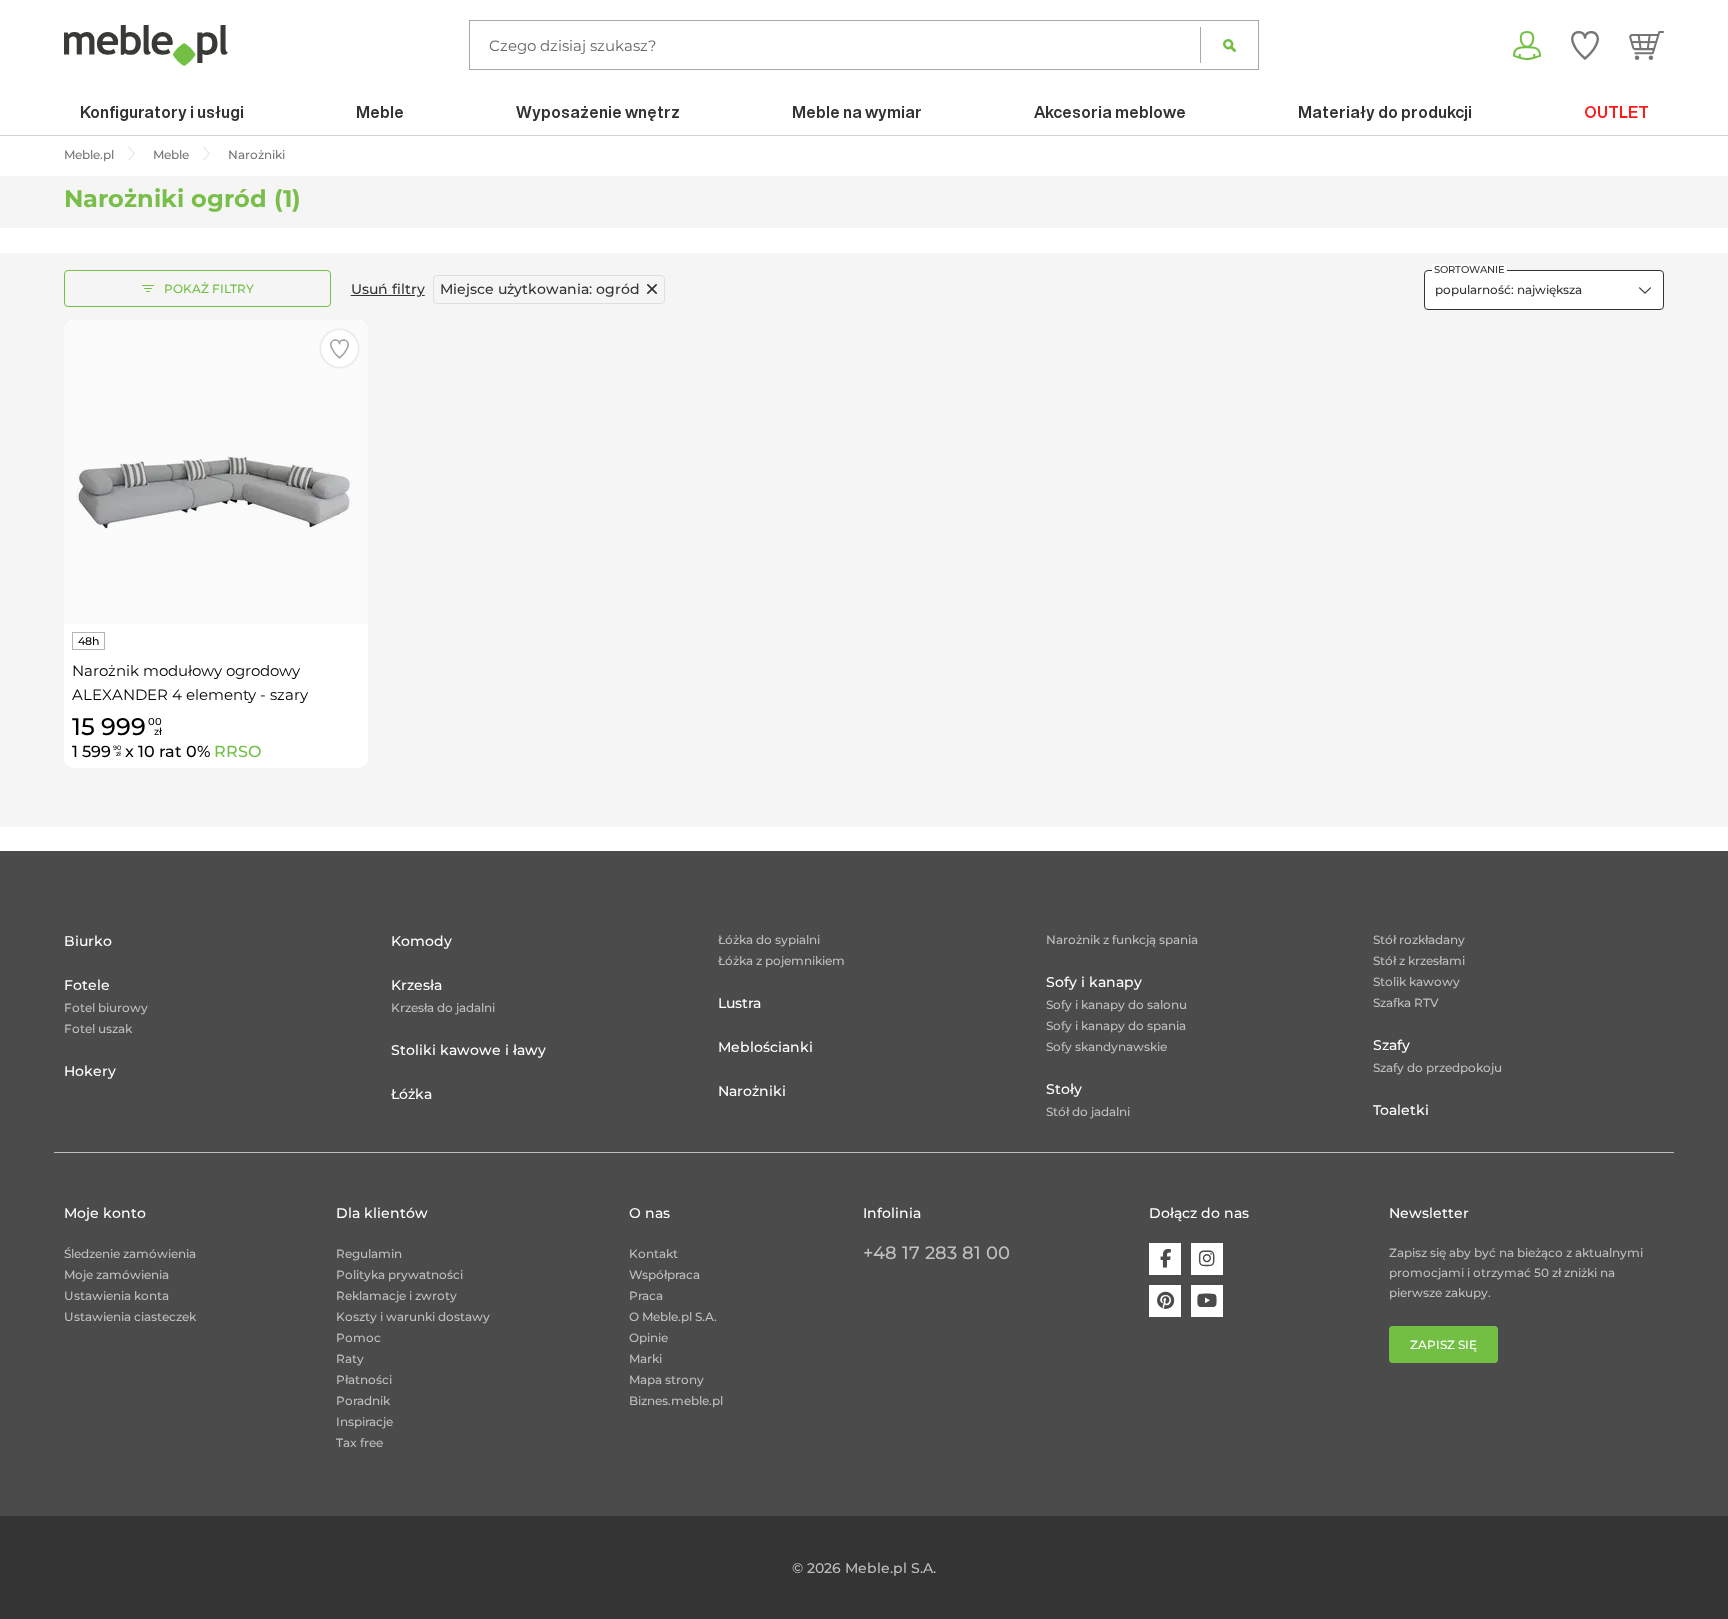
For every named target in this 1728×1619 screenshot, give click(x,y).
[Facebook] (1165, 1259)
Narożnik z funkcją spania (1122, 939)
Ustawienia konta (116, 1295)
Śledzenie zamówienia (130, 1253)
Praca (646, 1295)
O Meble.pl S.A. (673, 1316)
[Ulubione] (1585, 45)
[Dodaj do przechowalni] (339, 348)
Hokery (90, 1071)
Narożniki (752, 1091)
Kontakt (653, 1253)
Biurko (88, 941)
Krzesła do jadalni (443, 1007)
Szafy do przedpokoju (1437, 1067)
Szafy (1391, 1045)
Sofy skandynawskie (1106, 1046)
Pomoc (358, 1337)
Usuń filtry (388, 289)
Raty (350, 1358)
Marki (645, 1358)
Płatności (364, 1379)
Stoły (1064, 1089)
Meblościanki (765, 1047)
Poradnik (363, 1400)
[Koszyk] (1646, 45)
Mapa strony (666, 1379)
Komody (421, 941)
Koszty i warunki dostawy (413, 1316)
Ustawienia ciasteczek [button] (130, 1316)
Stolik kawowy (1416, 981)
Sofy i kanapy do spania (1116, 1025)
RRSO (237, 751)
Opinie (648, 1337)
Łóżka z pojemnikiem (781, 960)
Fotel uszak (98, 1028)
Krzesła (416, 985)
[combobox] (1544, 290)
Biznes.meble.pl (676, 1400)
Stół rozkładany (1419, 939)
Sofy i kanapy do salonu (1116, 1004)
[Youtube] (1207, 1301)
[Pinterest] (1165, 1301)
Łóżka (411, 1094)
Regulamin (369, 1253)
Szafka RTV (1406, 1002)
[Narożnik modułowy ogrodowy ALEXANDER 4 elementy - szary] (216, 472)
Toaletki (1401, 1110)
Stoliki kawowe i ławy (468, 1050)
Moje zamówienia (116, 1274)
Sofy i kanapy (1094, 982)
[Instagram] (1207, 1259)
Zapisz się (1443, 1344)
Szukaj (1229, 45)
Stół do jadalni (1088, 1111)
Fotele (87, 985)
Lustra (739, 1003)
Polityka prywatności (399, 1274)
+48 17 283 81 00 (936, 1253)
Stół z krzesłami (1419, 960)
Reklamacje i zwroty (396, 1295)
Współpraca (664, 1274)
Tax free (359, 1442)
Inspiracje (364, 1421)
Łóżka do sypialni (769, 939)
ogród (540, 289)
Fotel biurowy (106, 1007)
